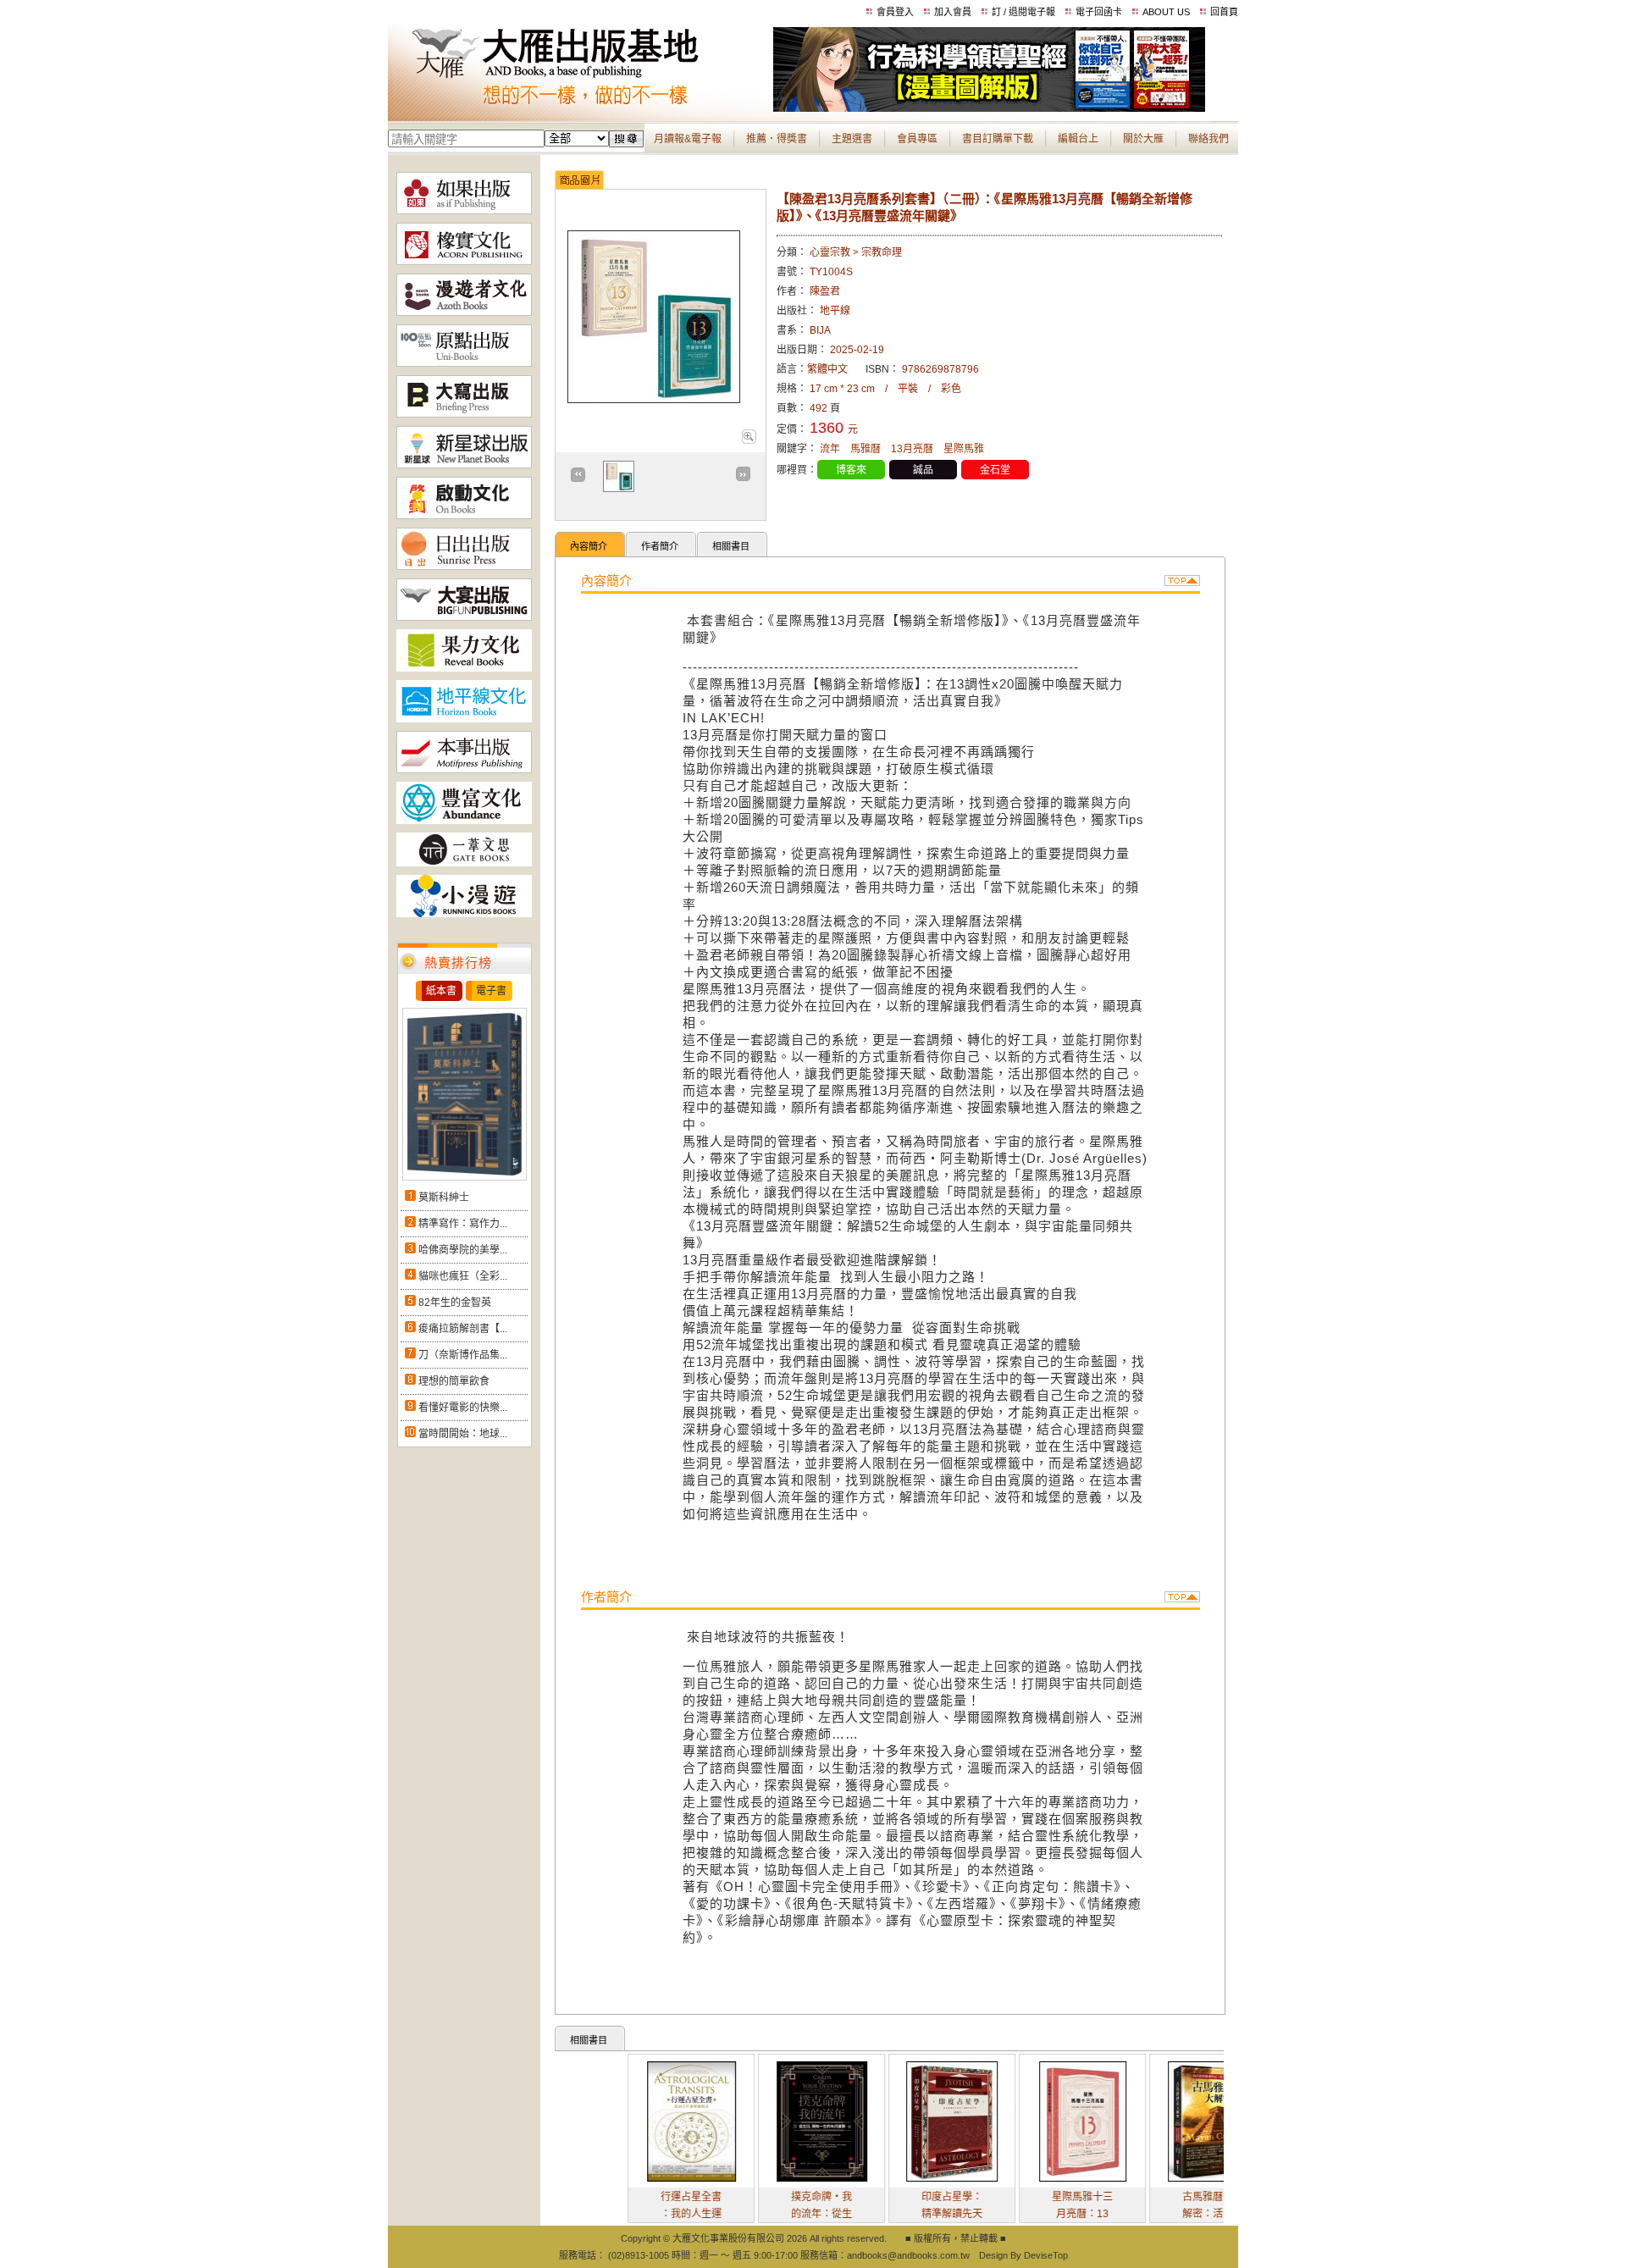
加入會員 (953, 12)
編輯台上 (1078, 139)
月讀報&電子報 (688, 139)
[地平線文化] (464, 719)
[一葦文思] (464, 863)
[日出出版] (464, 567)
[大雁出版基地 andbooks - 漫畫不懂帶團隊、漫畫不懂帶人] (989, 108)
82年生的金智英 (455, 1303)
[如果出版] (464, 211)
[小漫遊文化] (464, 914)
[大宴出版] (464, 617)
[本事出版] (464, 770)
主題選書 (852, 139)
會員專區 (917, 139)
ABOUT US (1166, 12)
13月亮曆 (912, 449)
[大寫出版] (464, 414)
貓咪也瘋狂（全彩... (463, 1276)
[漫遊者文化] (464, 313)
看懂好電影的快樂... (463, 1408)
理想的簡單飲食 (454, 1381)
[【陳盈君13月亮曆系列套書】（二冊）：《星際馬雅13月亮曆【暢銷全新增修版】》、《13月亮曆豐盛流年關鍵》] (748, 440)
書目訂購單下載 (998, 139)
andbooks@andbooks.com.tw (908, 2255)
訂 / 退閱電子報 (1023, 12)
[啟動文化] (464, 516)
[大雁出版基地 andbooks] (581, 108)
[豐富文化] (464, 821)
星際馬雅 (964, 449)
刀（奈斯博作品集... (463, 1355)
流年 (830, 449)
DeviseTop (1046, 2255)
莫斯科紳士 (444, 1198)
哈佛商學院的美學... (463, 1250)
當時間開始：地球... (463, 1434)
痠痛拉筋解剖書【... (463, 1329)
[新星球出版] (464, 465)
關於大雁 (1143, 139)
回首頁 (1224, 12)
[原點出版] (464, 363)
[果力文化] (464, 668)
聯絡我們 (1208, 139)
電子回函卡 (1099, 12)
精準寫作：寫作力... (463, 1224)
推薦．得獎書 (777, 139)
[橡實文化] (464, 262)
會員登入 (895, 12)
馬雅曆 (866, 449)
